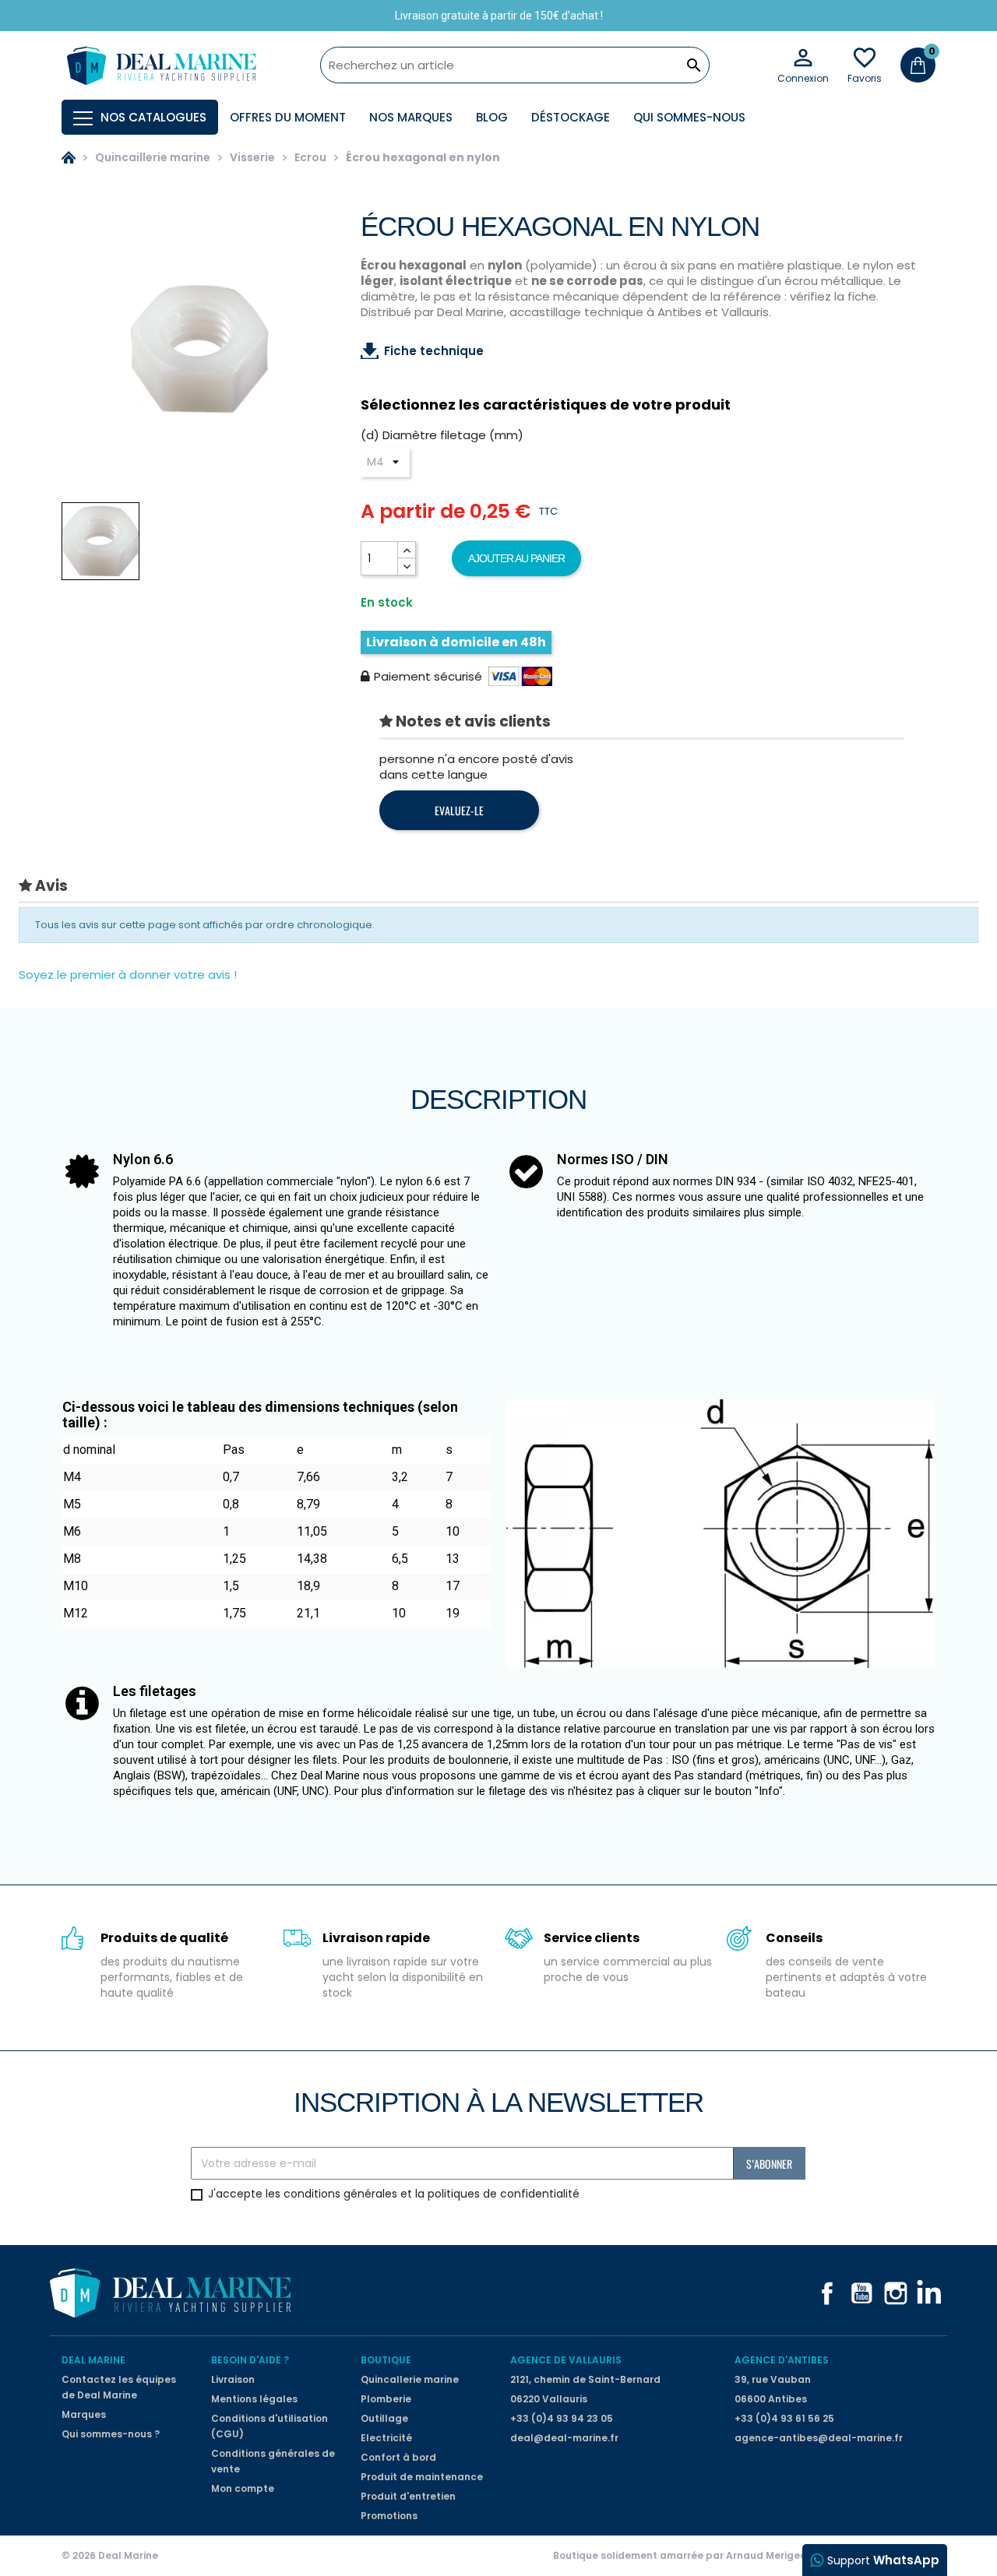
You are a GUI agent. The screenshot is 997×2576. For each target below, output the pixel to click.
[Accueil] (69, 157)
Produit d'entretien (408, 2496)
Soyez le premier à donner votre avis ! (128, 975)
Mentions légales (254, 2399)
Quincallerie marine (410, 2379)
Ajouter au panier (516, 558)
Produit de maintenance (422, 2477)
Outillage (384, 2418)
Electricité (386, 2438)
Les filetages (155, 1691)
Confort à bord (398, 2457)
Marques (84, 2414)
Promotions (389, 2516)
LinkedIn (930, 2293)
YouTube (861, 2293)
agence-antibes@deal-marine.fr (819, 2438)
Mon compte (243, 2488)
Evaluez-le (459, 810)
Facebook (827, 2293)
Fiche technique (434, 351)
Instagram (896, 2293)
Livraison (233, 2379)
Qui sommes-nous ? (111, 2434)
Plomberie (386, 2399)
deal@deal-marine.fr (564, 2438)
